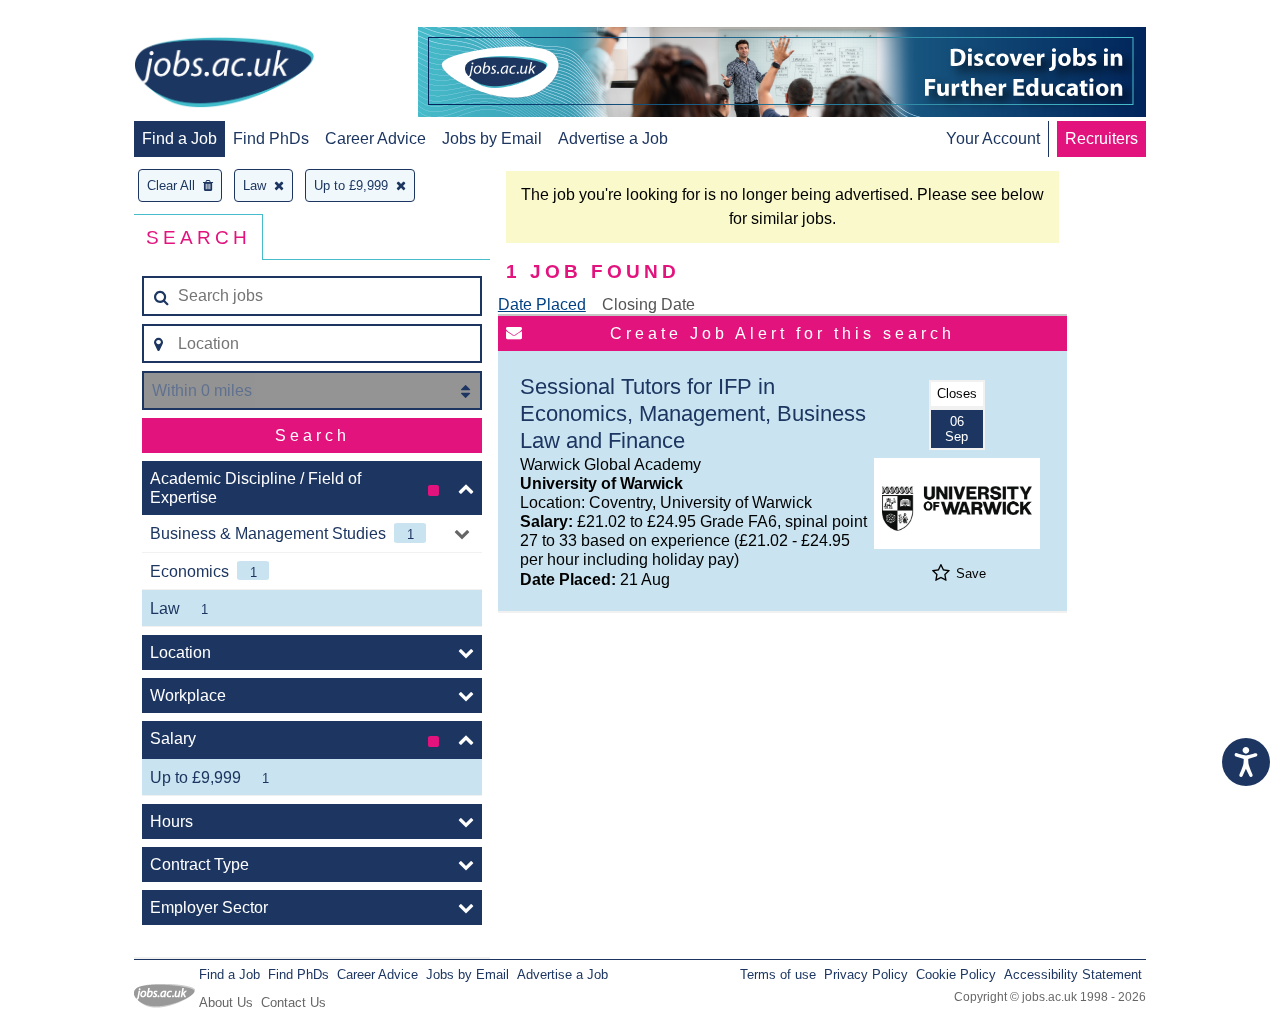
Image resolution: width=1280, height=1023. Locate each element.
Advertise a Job (613, 138)
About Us (226, 1002)
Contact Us (293, 1002)
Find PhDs (271, 138)
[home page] (224, 74)
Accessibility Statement (1073, 974)
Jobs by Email (492, 138)
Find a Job (179, 138)
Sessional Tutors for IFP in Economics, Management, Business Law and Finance (693, 413)
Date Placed (542, 304)
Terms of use (778, 974)
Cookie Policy (956, 974)
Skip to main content (80, 17)
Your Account (993, 138)
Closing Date (648, 304)
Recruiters (1101, 138)
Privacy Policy (866, 974)
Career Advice (375, 138)
